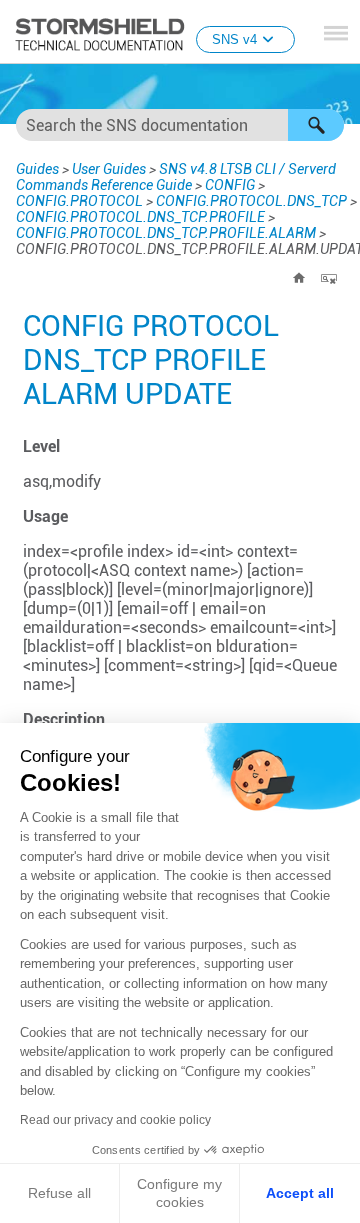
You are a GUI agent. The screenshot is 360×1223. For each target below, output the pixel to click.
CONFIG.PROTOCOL (79, 201)
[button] (316, 125)
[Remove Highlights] (329, 278)
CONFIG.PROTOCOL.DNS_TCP (251, 201)
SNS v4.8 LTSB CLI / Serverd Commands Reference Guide (176, 177)
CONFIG (230, 185)
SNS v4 (234, 39)
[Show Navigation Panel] (336, 33)
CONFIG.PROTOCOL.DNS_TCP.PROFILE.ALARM (166, 233)
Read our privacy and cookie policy (115, 1120)
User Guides (109, 169)
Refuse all (59, 1193)
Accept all (300, 1193)
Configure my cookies (179, 1193)
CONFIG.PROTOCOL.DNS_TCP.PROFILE (140, 217)
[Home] (299, 278)
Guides (37, 169)
